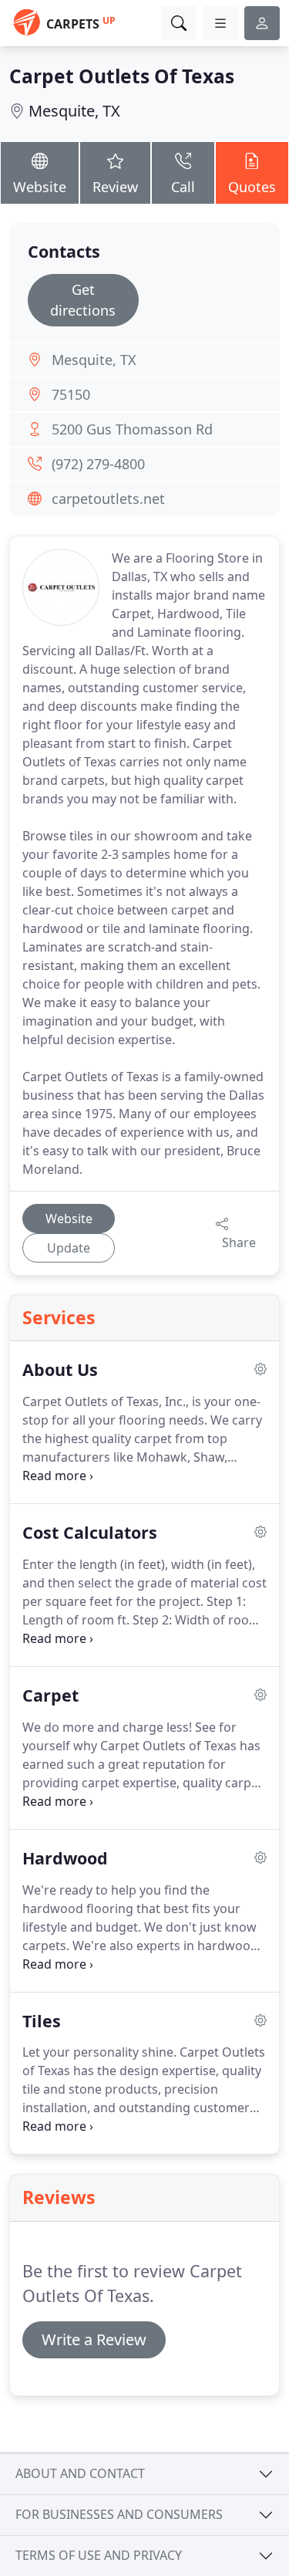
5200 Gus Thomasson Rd (132, 429)
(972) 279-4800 (98, 464)
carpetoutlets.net (108, 499)
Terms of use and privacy (99, 2555)
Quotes (252, 187)
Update (69, 1248)
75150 (71, 394)
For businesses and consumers (119, 2514)
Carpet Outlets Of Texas (122, 76)
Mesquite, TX (74, 111)
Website (40, 187)
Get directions (83, 300)
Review (115, 187)
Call (183, 187)
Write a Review (94, 2339)
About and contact (80, 2473)
